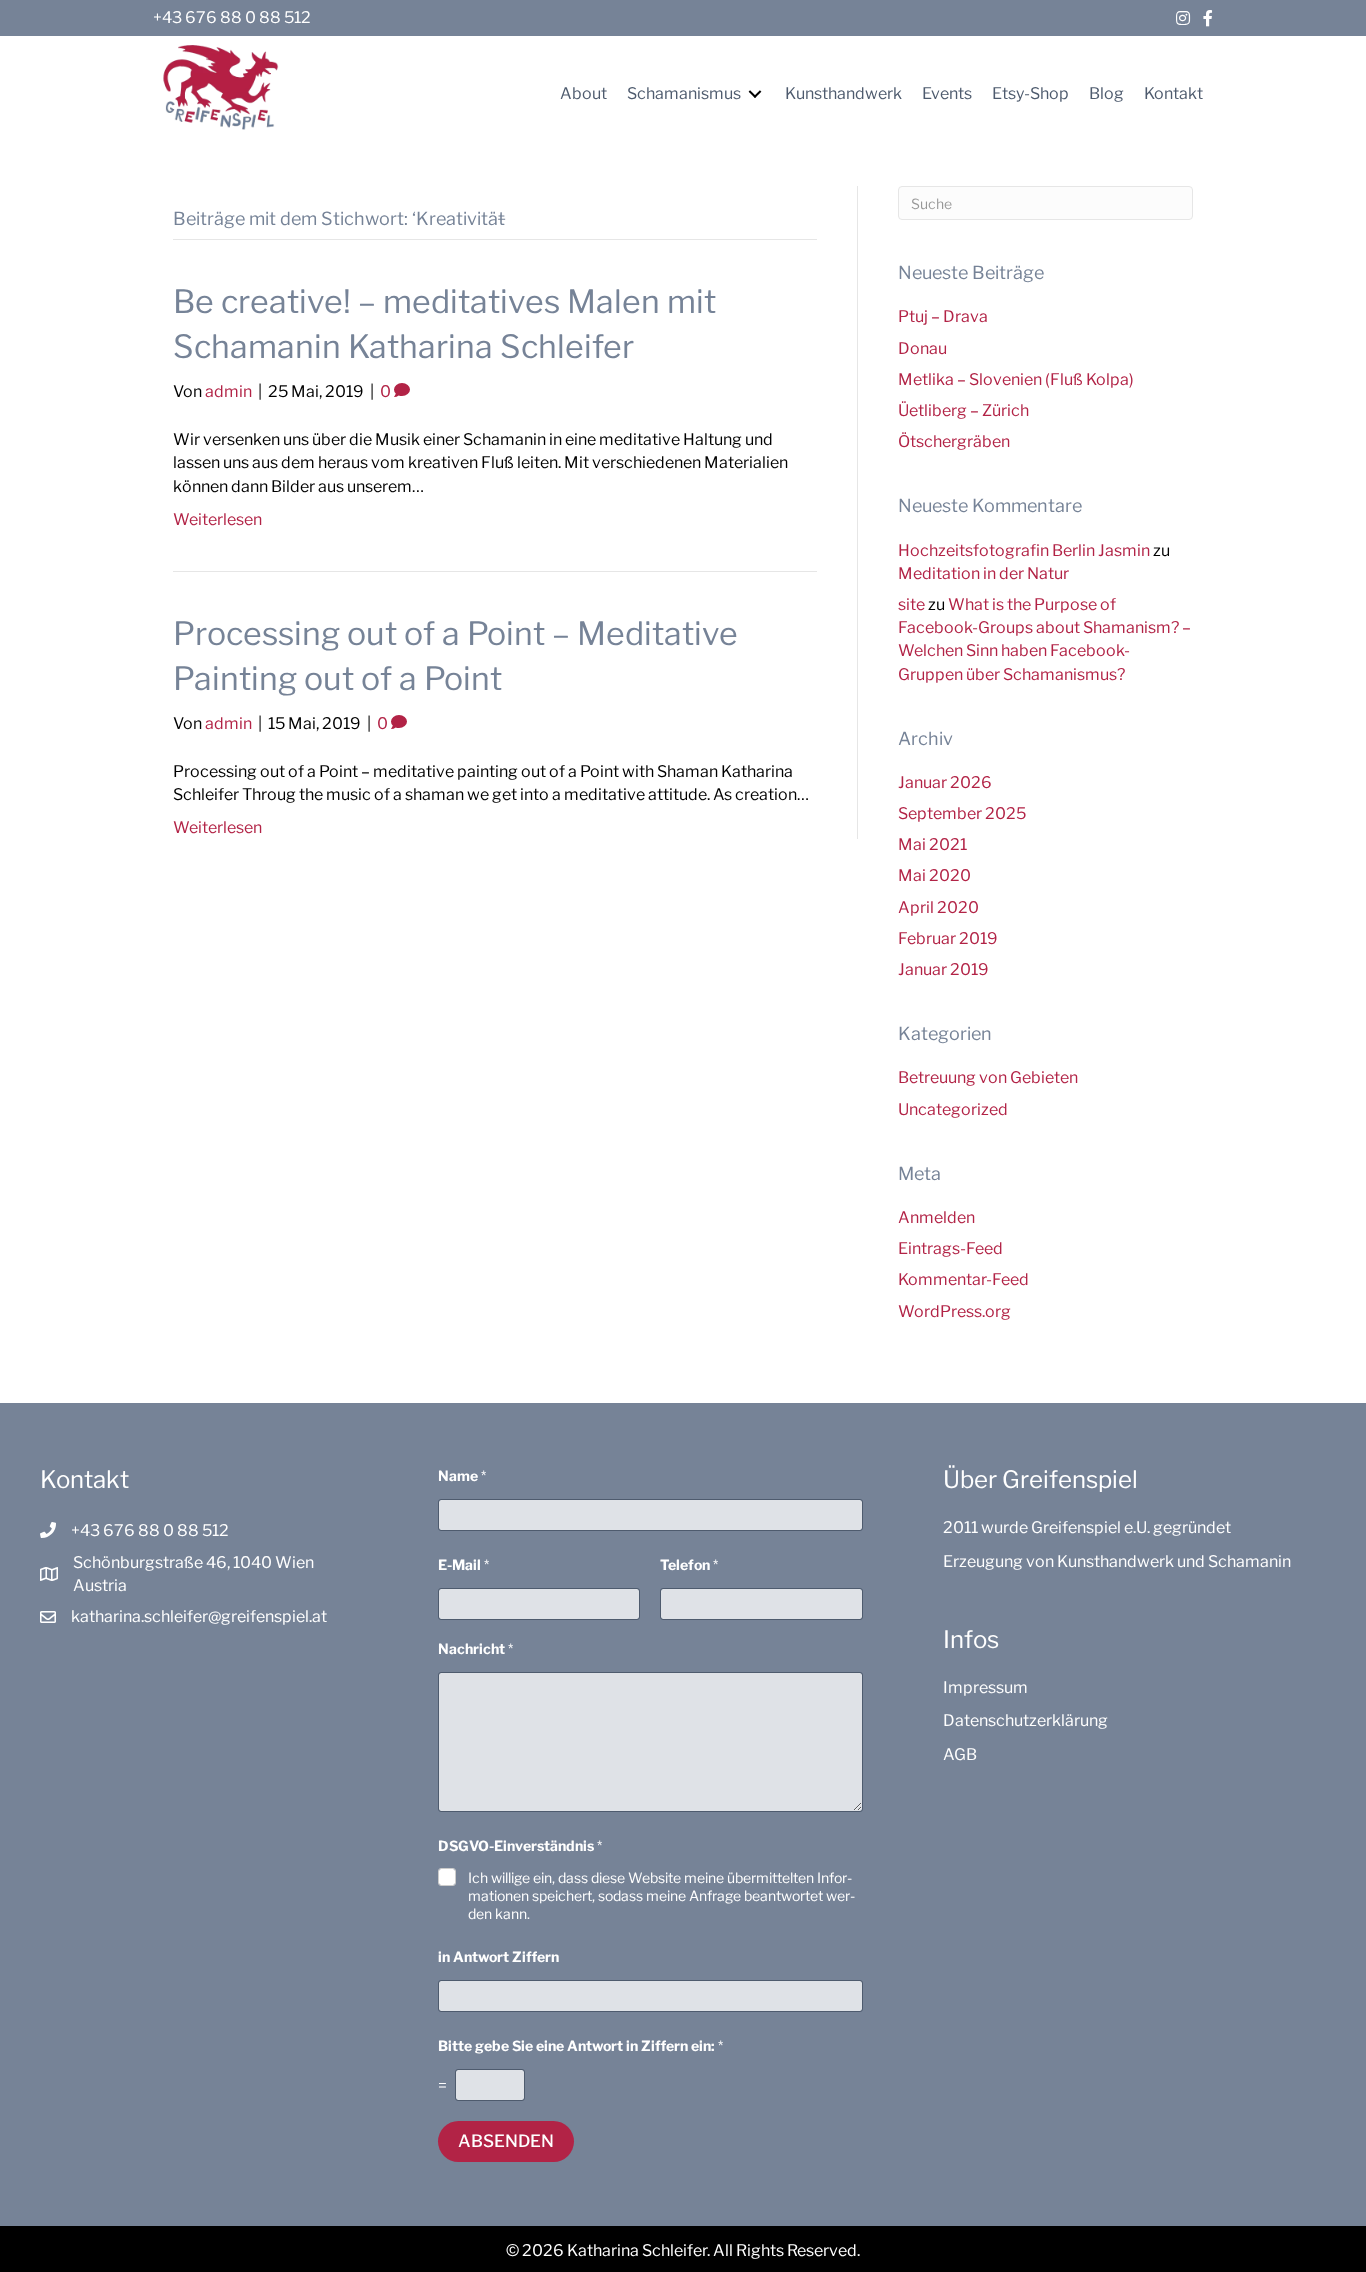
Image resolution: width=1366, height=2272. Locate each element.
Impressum (985, 1687)
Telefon (689, 1564)
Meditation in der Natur (983, 573)
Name (462, 1475)
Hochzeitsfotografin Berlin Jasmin (1024, 550)
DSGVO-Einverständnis (520, 1845)
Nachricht (475, 1648)
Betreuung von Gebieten (988, 1077)
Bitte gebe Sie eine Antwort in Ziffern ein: (580, 2045)
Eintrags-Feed (950, 1248)
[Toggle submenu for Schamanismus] (755, 93)
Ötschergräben (954, 441)
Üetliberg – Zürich (963, 410)
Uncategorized (953, 1109)
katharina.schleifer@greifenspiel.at (199, 1616)
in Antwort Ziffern (498, 1956)
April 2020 (938, 907)
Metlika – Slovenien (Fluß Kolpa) (1016, 379)
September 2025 (962, 813)
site (911, 604)
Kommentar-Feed (963, 1279)
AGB (960, 1754)
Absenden (506, 2141)
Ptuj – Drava (943, 316)
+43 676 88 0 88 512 (232, 17)
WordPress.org (954, 1311)
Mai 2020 (934, 875)
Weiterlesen (217, 519)
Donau (922, 348)
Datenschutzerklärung (1025, 1720)
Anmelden (936, 1217)
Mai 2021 (932, 844)
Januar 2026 (945, 782)
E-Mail (463, 1564)
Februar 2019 (948, 938)
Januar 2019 (943, 969)
